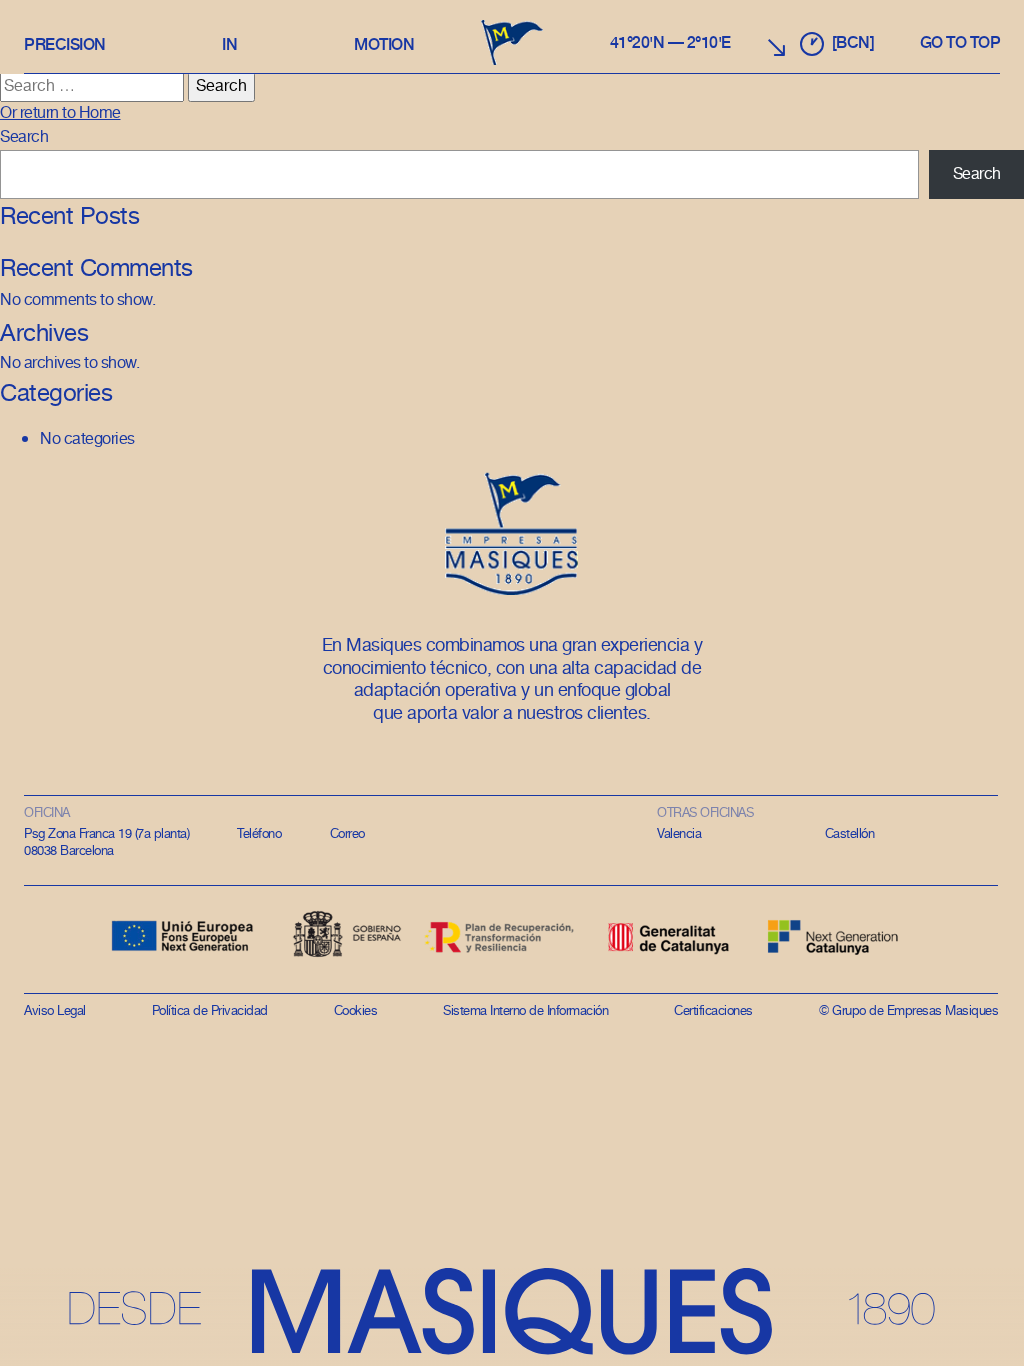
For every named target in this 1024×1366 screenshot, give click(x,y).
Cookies (356, 1011)
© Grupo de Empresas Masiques (908, 1011)
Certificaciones (713, 1011)
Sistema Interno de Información (525, 1011)
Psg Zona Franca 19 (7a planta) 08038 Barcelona (106, 842)
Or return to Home (60, 113)
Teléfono (259, 834)
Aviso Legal (55, 1011)
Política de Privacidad (210, 1011)
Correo (347, 834)
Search (24, 137)
